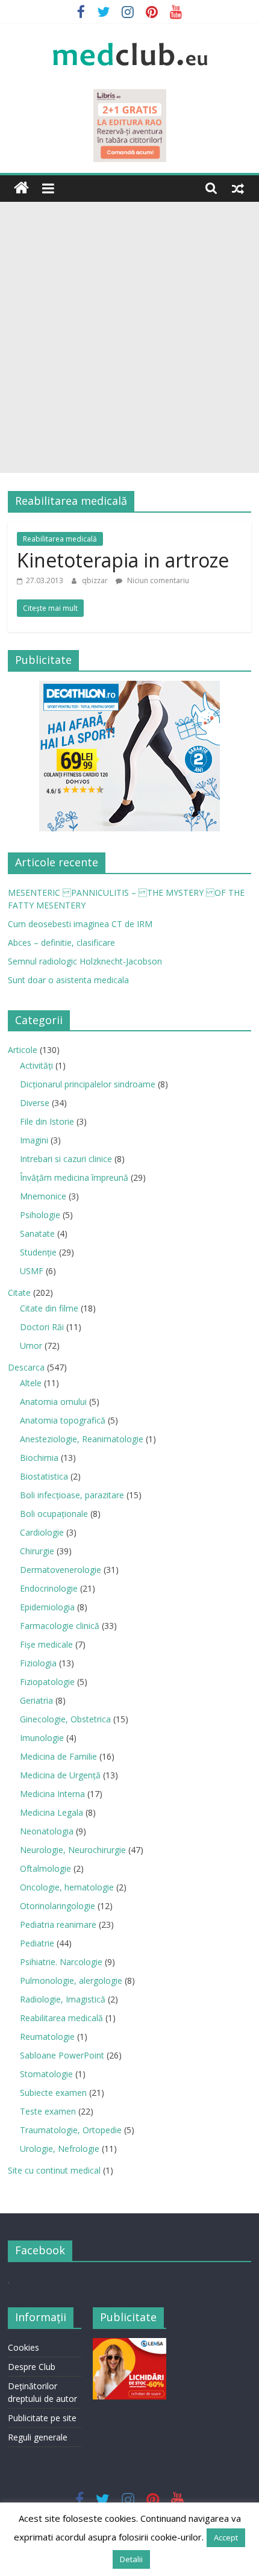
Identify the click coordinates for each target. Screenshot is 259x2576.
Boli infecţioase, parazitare (72, 1495)
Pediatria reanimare (58, 1924)
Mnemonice (43, 1196)
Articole (23, 1050)
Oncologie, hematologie (67, 1887)
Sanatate (37, 1233)
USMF (32, 1271)
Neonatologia (47, 1831)
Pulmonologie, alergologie (71, 1980)
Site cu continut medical (54, 2170)
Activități (36, 1065)
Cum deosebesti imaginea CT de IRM (80, 924)
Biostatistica (44, 1476)
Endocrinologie (49, 1588)
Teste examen (48, 2111)
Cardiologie (42, 1532)
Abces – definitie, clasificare (61, 943)
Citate (19, 1293)
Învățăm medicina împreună (74, 1177)
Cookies (23, 2347)
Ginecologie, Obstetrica (65, 1719)
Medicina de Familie (58, 1756)
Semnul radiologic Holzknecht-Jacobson (85, 961)
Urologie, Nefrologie (60, 2149)
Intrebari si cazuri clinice (66, 1159)
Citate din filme (49, 1308)
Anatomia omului (53, 1402)
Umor (31, 1346)
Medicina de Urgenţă (60, 1775)
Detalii (131, 2559)
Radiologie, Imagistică (63, 1999)
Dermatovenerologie (61, 1570)
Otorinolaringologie (58, 1906)
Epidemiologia (47, 1607)
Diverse (35, 1103)
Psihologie (40, 1215)
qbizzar (96, 580)
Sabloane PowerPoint (62, 2055)
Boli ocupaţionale (54, 1514)
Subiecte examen (53, 2093)
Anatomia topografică (63, 1420)
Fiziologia (38, 1663)
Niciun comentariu (157, 580)
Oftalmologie (45, 1868)
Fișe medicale (46, 1644)
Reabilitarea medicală (60, 539)
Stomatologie (46, 2074)
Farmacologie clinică (60, 1626)
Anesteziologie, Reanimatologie (82, 1439)
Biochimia (39, 1458)
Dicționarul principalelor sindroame (88, 1084)
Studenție (38, 1252)
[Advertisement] (129, 337)
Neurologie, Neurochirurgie (73, 1850)
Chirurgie (37, 1551)
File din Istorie (47, 1121)
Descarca (26, 1367)
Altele (31, 1383)
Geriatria (36, 1700)
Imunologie (42, 1738)
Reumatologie (47, 2037)
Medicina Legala (51, 1812)
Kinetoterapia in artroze (123, 560)
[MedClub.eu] (21, 188)
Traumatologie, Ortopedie (71, 2130)
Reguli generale (38, 2437)
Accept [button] (226, 2537)
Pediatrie (37, 1943)
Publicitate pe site (42, 2418)
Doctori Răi (42, 1327)
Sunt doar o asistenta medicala (68, 980)
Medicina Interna (52, 1794)
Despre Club (32, 2367)
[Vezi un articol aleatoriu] (238, 188)
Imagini (34, 1140)
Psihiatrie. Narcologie (61, 1962)
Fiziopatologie (47, 1682)
